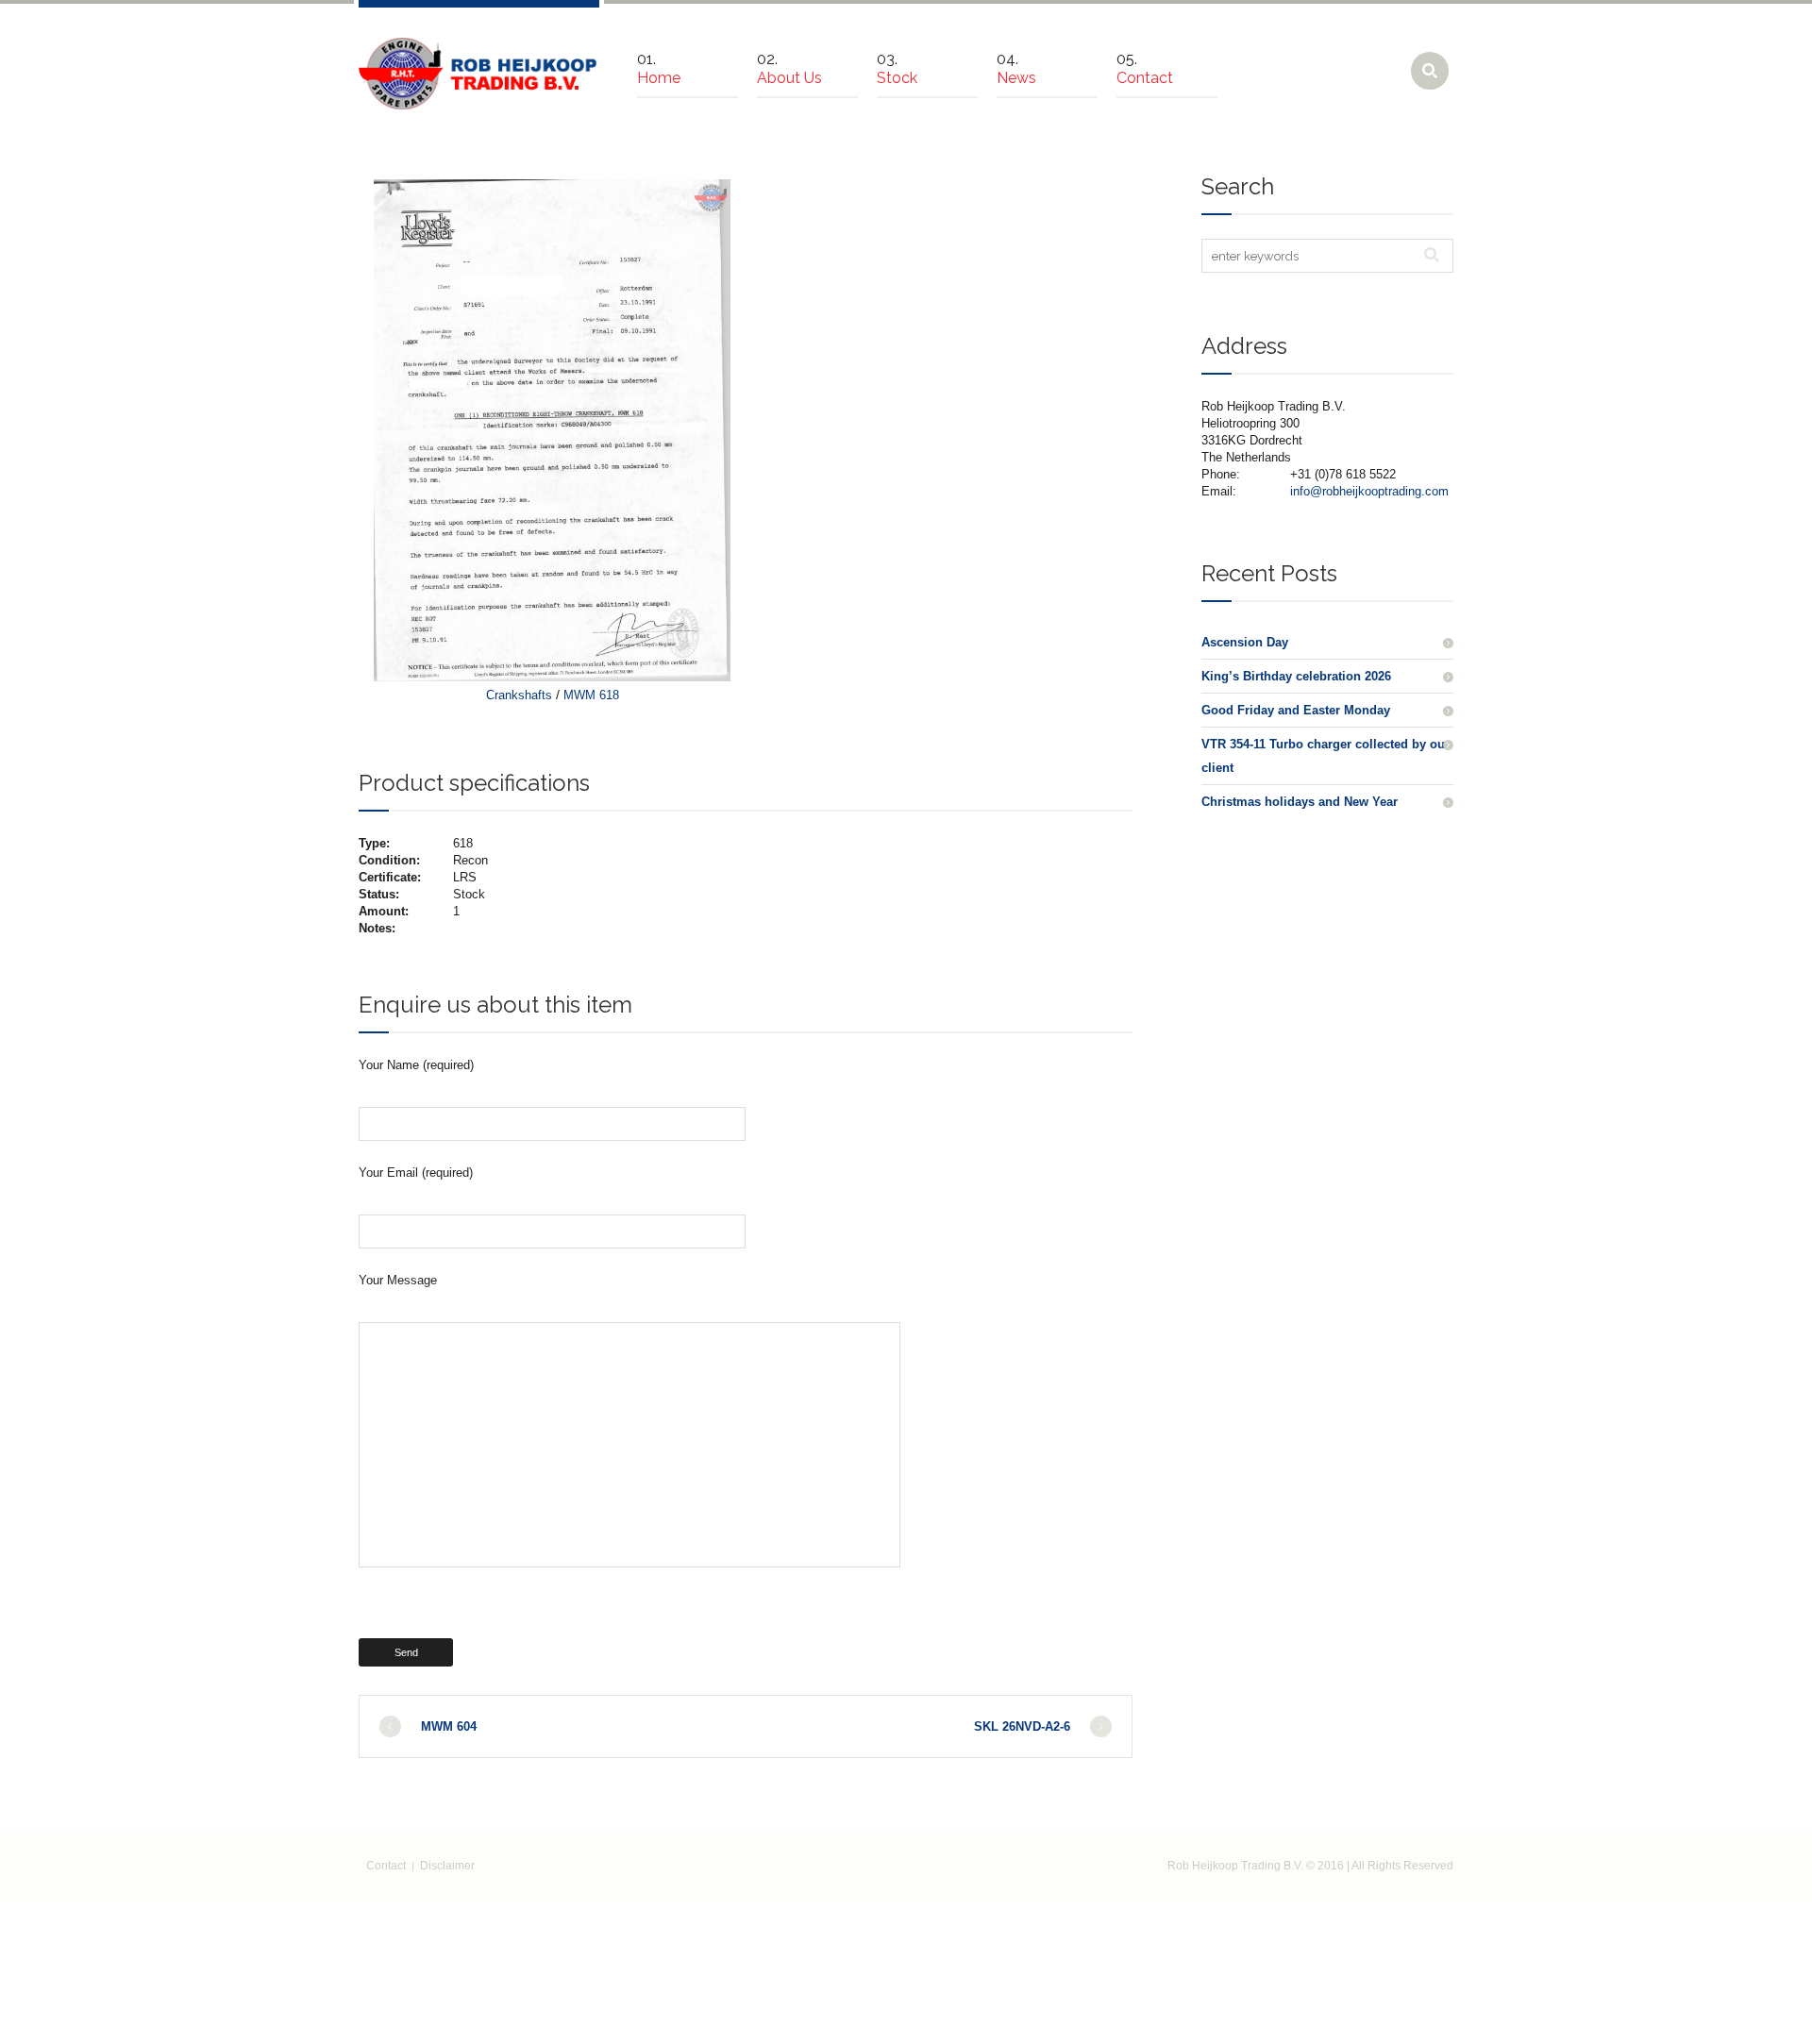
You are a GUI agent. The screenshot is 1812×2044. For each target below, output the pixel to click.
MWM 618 (591, 695)
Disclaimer (447, 1866)
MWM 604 (449, 1726)
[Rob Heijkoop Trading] (479, 74)
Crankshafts (519, 695)
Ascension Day (1245, 642)
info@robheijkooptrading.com (1369, 491)
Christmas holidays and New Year (1300, 802)
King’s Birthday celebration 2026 (1296, 676)
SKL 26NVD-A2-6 (1022, 1726)
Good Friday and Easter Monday (1296, 710)
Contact (386, 1866)
